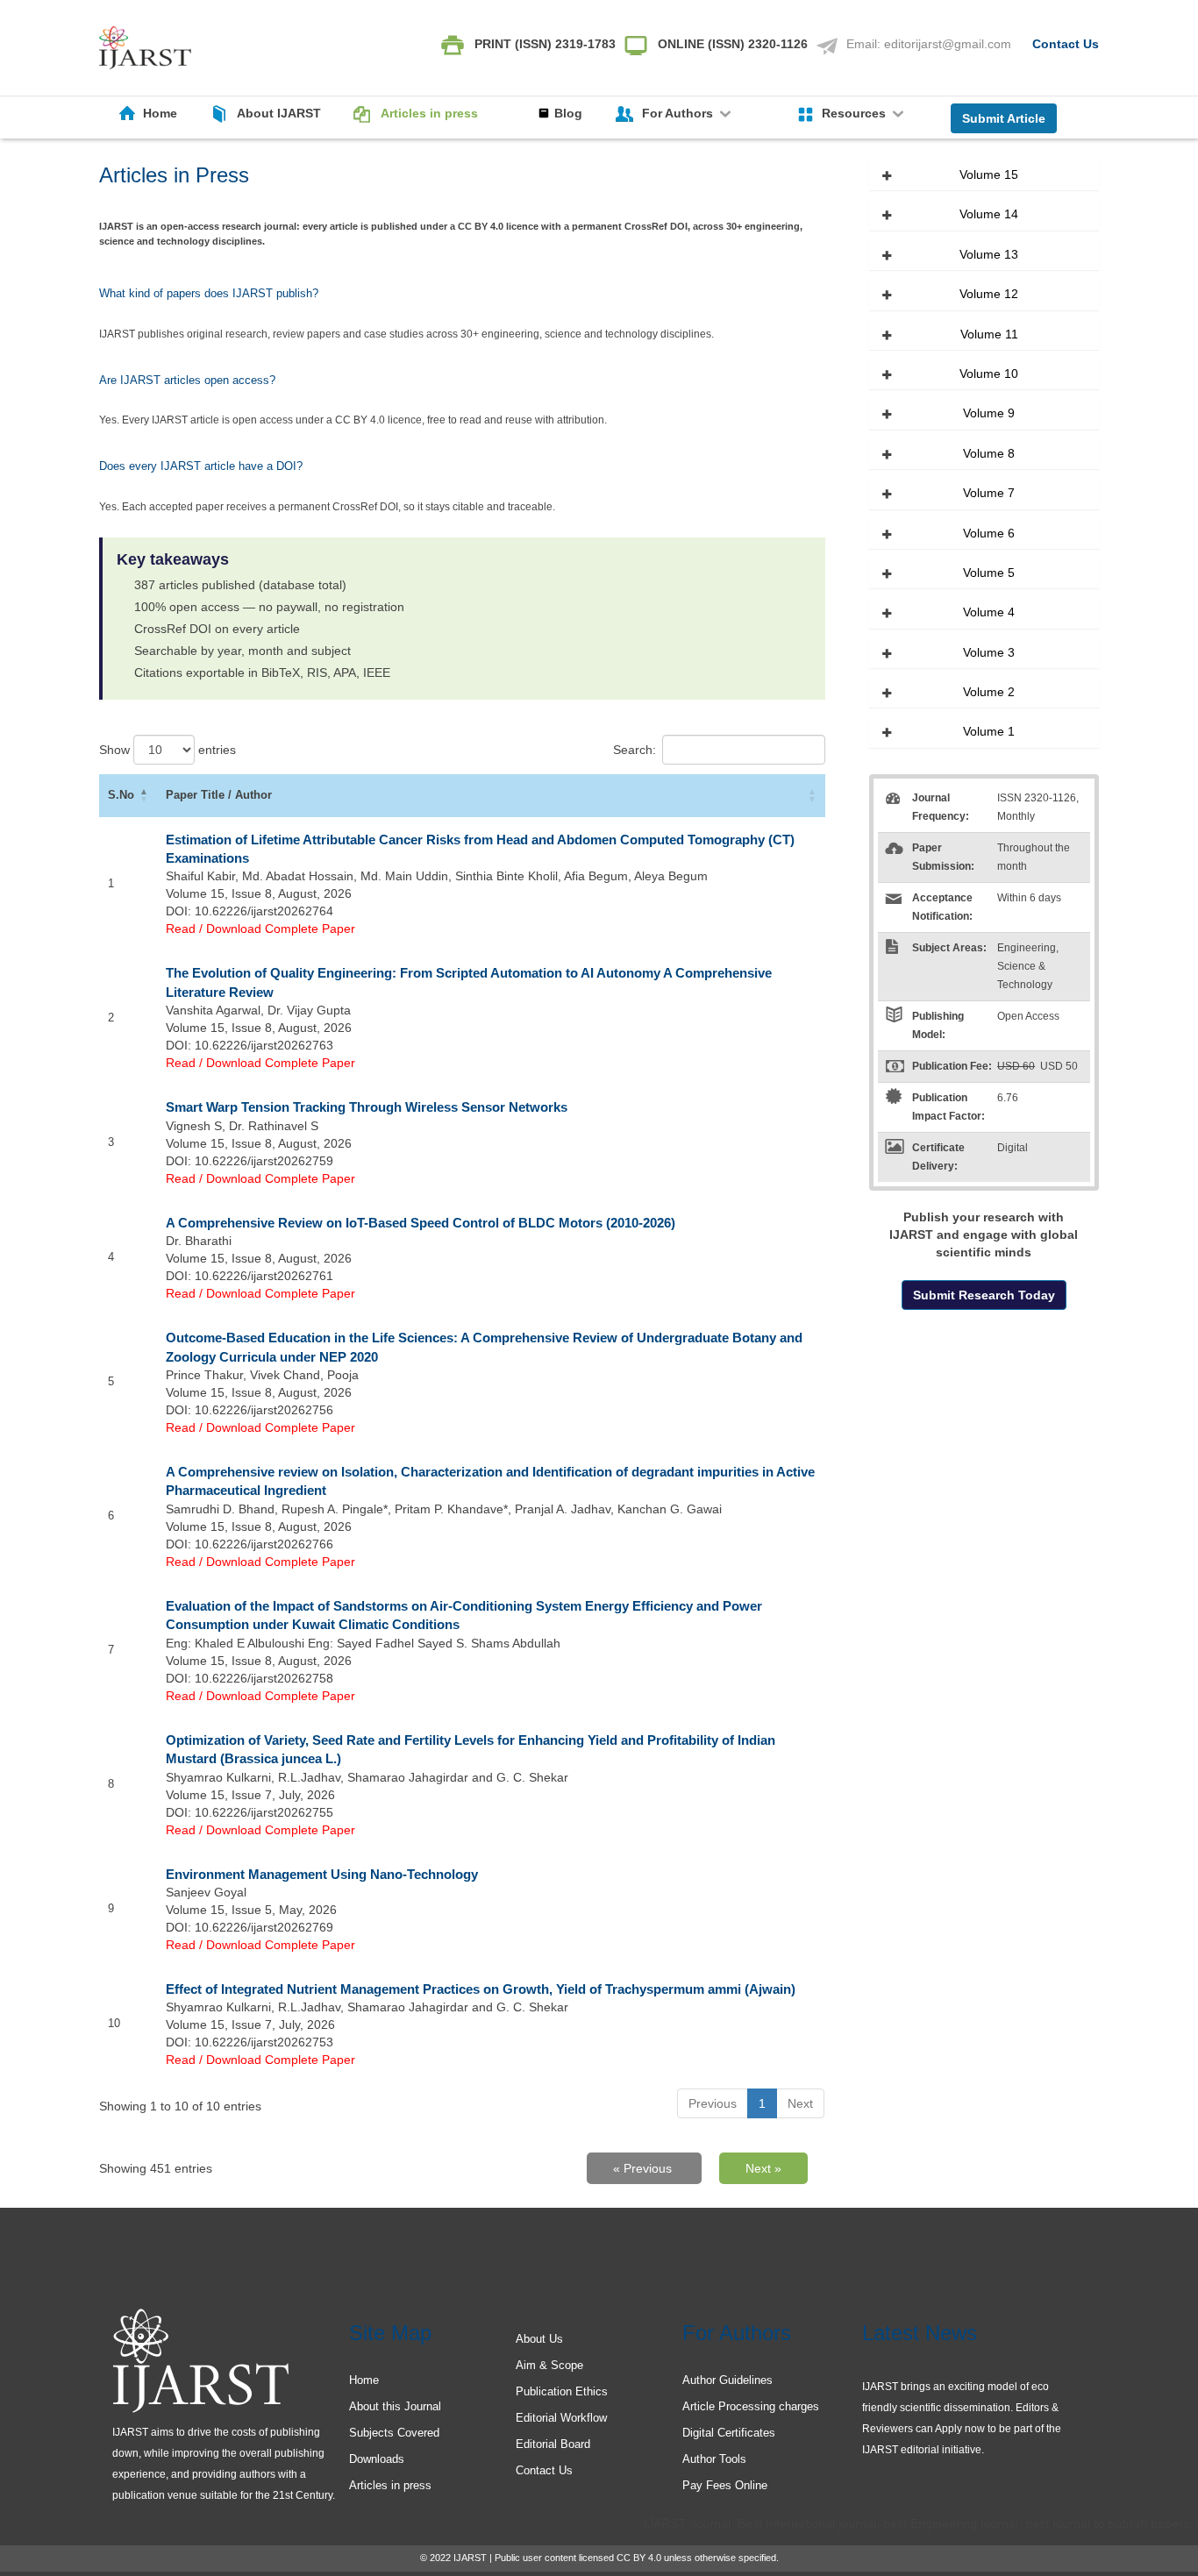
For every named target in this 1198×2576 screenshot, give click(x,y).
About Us (539, 2339)
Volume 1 (989, 731)
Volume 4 (989, 612)
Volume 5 (989, 573)
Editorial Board (553, 2444)
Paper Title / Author (219, 795)
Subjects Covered (394, 2433)
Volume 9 (989, 413)
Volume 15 (989, 174)
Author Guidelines (727, 2380)
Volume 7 (989, 493)
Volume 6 (989, 533)
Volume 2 (989, 692)
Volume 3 (989, 652)
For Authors (679, 113)
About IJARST (279, 113)
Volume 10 (989, 374)
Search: (635, 750)
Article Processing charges (751, 2406)
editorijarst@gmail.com (948, 44)
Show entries (168, 750)
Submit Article (1004, 118)
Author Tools (714, 2459)
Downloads (377, 2459)
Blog (568, 113)
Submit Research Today (984, 1295)
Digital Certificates (729, 2433)
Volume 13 (989, 254)
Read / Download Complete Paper (260, 929)
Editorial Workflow (561, 2418)
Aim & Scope (549, 2365)
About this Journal (395, 2406)
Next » (763, 2168)
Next (800, 2103)
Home (160, 113)
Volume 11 (989, 334)
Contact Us (1066, 44)
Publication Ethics (562, 2391)
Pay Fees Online (725, 2485)
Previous (713, 2103)
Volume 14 (989, 214)
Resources (856, 113)
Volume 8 (989, 453)
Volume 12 (989, 294)
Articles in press (429, 113)
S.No (121, 795)
